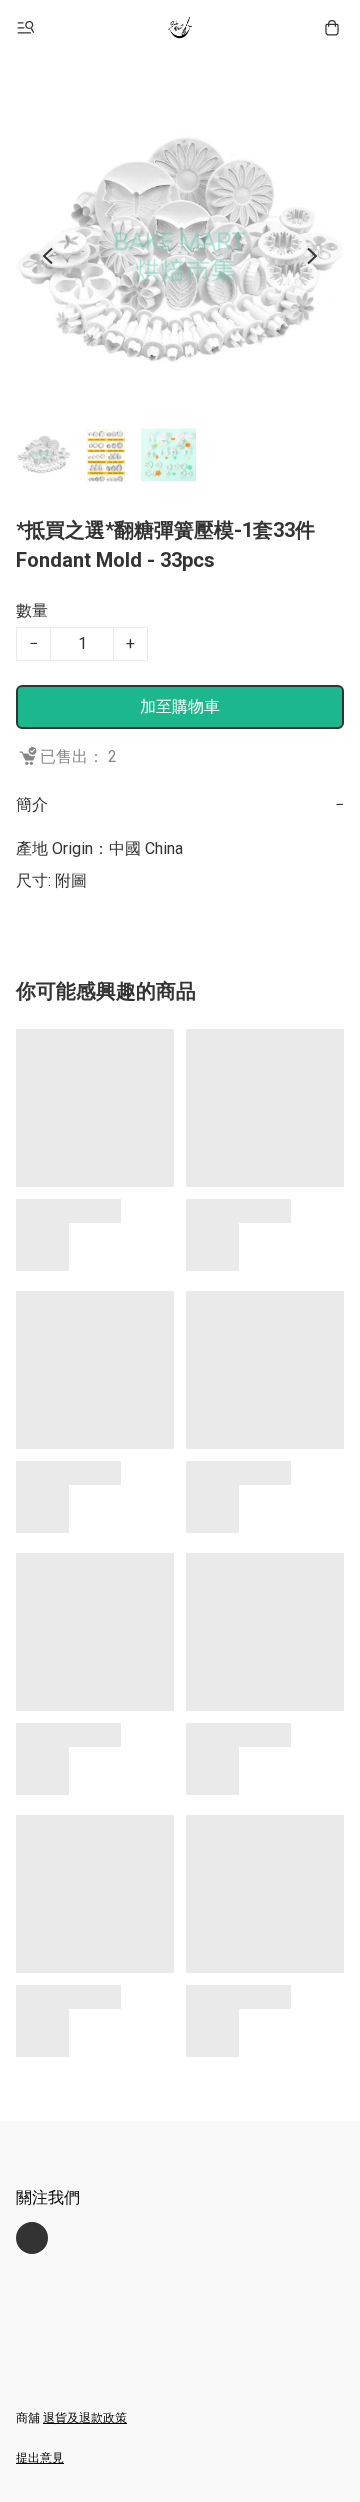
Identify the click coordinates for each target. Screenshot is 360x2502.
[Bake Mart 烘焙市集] (180, 28)
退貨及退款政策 (85, 2418)
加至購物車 (180, 706)
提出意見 (40, 2458)
